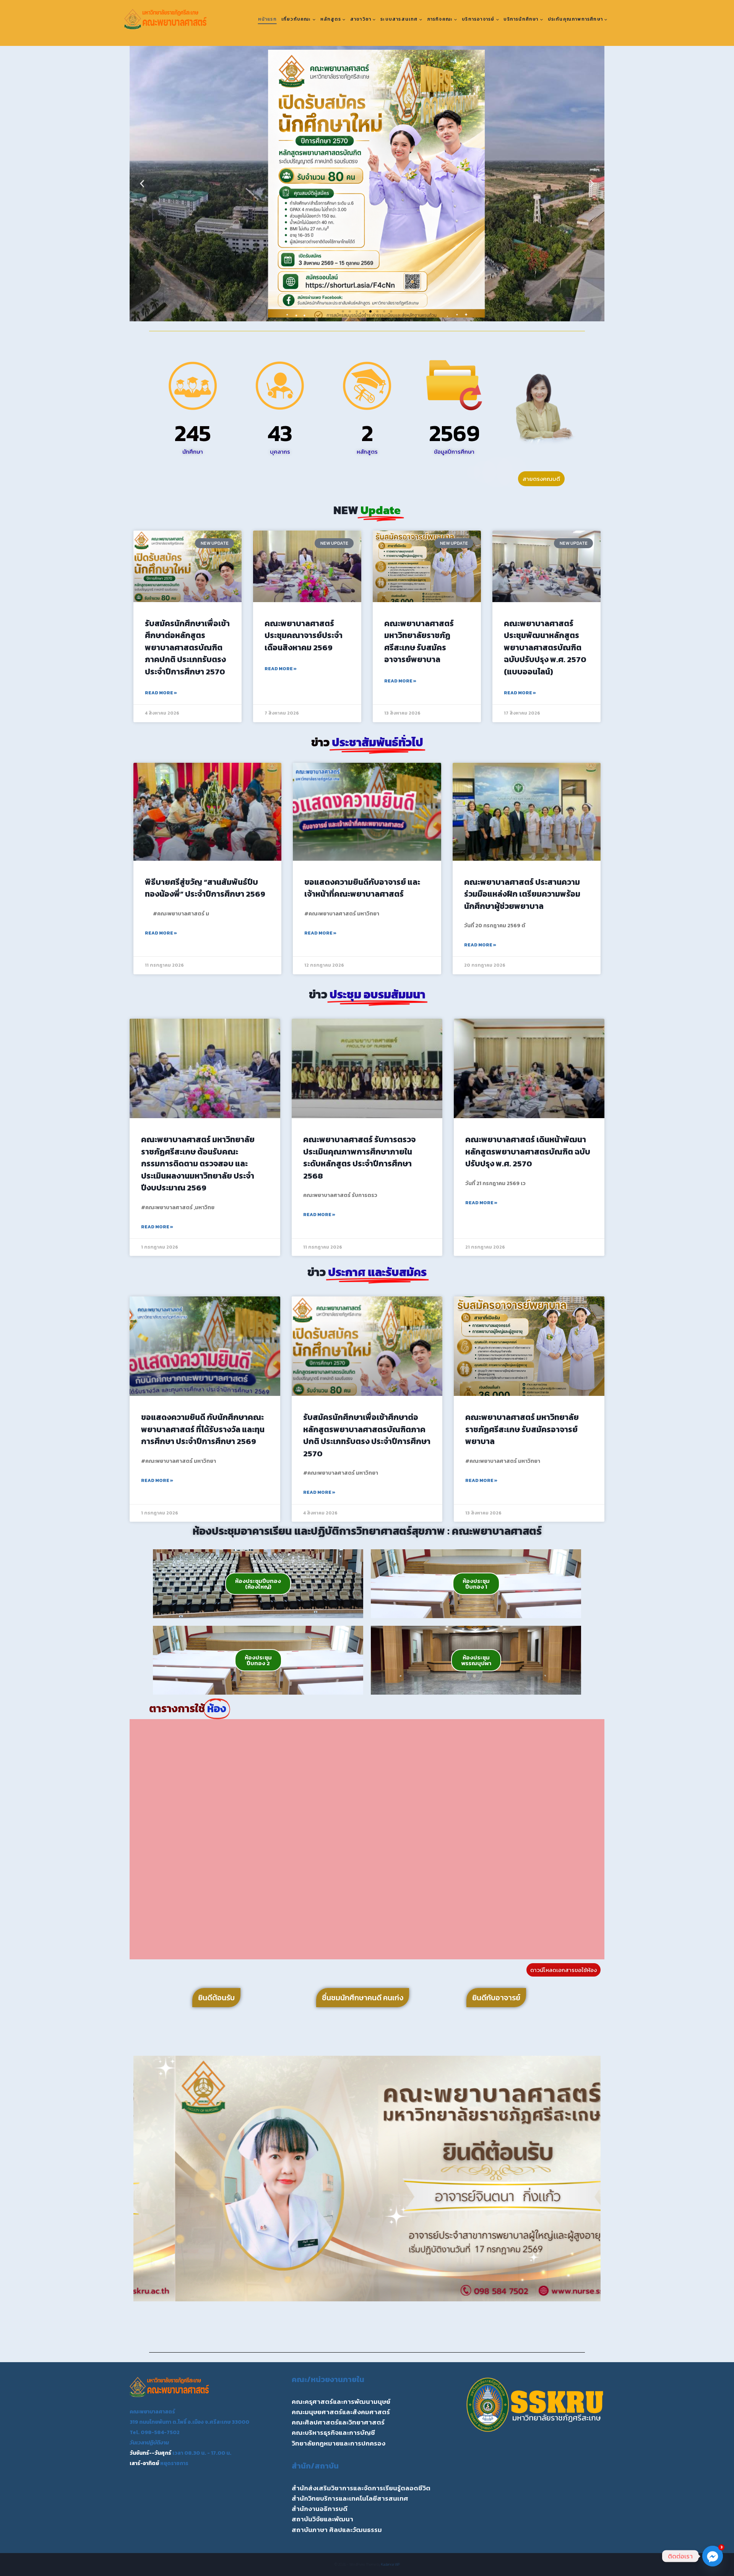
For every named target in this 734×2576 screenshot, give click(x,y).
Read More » (161, 693)
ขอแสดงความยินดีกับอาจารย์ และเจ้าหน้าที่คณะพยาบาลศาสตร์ (362, 888)
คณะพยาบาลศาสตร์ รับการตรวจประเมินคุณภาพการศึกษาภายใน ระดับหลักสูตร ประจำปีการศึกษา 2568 (359, 1158)
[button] (142, 184)
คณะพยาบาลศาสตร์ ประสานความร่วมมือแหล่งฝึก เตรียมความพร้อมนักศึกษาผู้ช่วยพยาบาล (522, 894)
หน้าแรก (267, 19)
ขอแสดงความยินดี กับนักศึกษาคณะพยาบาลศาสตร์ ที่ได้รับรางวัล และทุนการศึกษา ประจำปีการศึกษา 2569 (203, 1429)
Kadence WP (391, 2564)
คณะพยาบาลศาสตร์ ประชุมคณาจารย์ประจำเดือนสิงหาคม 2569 (304, 635)
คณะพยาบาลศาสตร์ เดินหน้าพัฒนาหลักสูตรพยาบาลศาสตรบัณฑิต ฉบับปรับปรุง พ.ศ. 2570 (528, 1151)
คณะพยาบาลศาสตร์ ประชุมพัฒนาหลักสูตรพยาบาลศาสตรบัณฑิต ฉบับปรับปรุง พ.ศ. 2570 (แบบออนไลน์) (545, 647)
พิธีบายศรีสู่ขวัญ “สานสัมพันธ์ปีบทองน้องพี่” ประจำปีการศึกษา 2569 (205, 888)
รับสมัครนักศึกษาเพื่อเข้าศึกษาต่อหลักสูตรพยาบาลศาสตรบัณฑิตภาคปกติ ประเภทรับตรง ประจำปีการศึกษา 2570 (187, 647)
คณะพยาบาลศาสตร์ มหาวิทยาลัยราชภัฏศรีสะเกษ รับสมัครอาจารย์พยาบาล (419, 642)
